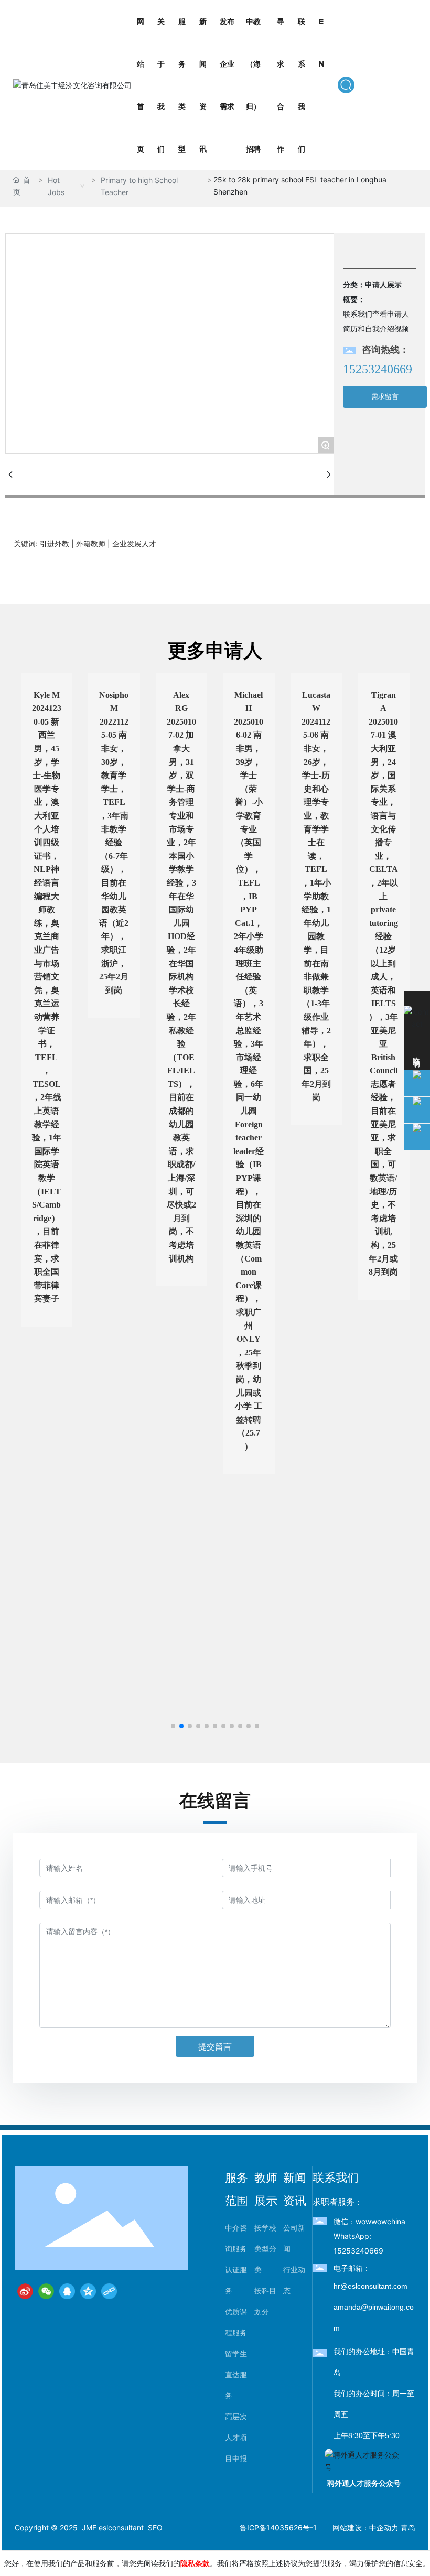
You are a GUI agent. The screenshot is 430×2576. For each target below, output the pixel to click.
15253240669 (378, 369)
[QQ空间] (88, 2291)
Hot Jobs (56, 186)
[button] (173, 1726)
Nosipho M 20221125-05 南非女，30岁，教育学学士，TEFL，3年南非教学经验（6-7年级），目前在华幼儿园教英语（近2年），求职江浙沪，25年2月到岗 (114, 843)
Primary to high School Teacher (139, 186)
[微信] (46, 2291)
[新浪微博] (25, 2291)
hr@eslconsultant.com (370, 2286)
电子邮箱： (352, 2268)
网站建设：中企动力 (365, 2528)
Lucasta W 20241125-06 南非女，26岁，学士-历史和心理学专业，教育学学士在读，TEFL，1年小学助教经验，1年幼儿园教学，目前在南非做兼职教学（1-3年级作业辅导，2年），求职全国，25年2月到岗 (316, 896)
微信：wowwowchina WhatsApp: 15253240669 (369, 2236)
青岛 (408, 2528)
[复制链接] (109, 2291)
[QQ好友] (67, 2291)
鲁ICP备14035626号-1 (278, 2528)
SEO (155, 2528)
